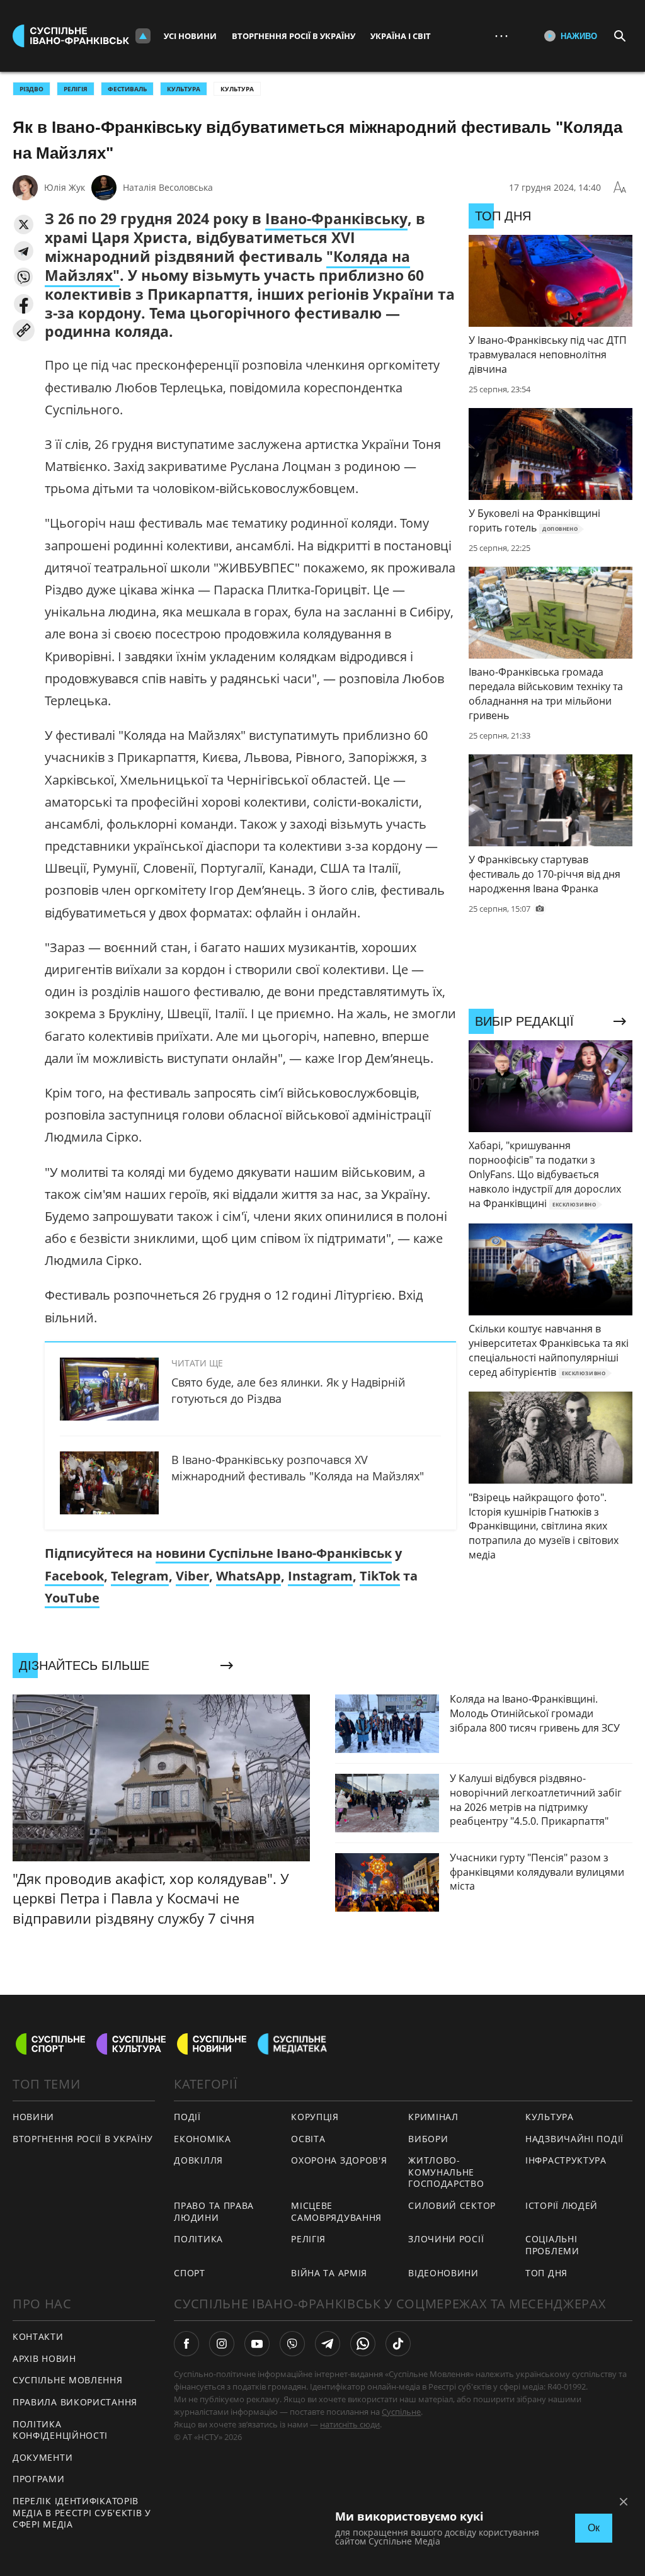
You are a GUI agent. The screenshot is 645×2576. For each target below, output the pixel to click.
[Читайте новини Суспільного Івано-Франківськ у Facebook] (186, 2344)
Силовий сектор (452, 2205)
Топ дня (546, 2273)
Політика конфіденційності (60, 2430)
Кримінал (433, 2117)
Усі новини (190, 36)
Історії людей (562, 2205)
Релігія (308, 2239)
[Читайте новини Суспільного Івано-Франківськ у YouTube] (257, 2344)
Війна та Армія (329, 2273)
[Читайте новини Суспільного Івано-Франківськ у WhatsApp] (363, 2344)
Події (187, 2117)
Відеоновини (443, 2273)
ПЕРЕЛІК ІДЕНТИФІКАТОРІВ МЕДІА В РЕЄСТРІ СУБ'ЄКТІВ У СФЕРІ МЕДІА (82, 2512)
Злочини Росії (446, 2239)
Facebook (74, 1576)
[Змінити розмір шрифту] (620, 188)
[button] (24, 224)
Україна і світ (401, 36)
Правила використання (75, 2402)
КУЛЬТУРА (184, 89)
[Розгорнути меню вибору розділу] (143, 36)
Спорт (190, 2273)
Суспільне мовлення (68, 2380)
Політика (198, 2239)
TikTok (380, 1576)
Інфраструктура (566, 2160)
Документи (43, 2457)
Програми (39, 2479)
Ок (594, 2528)
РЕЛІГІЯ (76, 89)
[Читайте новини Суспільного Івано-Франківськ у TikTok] (398, 2344)
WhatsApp (248, 1576)
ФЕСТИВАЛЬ (127, 89)
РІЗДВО (31, 89)
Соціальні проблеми (552, 2245)
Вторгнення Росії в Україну (294, 36)
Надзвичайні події (574, 2139)
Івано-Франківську (336, 218)
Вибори (428, 2139)
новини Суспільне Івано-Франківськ (274, 1553)
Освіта (308, 2139)
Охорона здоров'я (339, 2160)
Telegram (140, 1576)
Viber (192, 1576)
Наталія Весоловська (168, 187)
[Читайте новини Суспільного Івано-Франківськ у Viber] (292, 2344)
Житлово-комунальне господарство (446, 2172)
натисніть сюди (350, 2424)
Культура (237, 89)
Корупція (315, 2117)
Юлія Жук (65, 187)
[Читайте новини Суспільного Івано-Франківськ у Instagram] (222, 2344)
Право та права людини (214, 2211)
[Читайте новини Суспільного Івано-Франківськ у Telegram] (328, 2344)
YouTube (72, 1598)
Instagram (320, 1576)
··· (501, 36)
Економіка (202, 2139)
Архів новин (44, 2358)
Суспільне (401, 2412)
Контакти (38, 2336)
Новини (33, 2117)
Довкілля (198, 2160)
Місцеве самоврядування (336, 2211)
